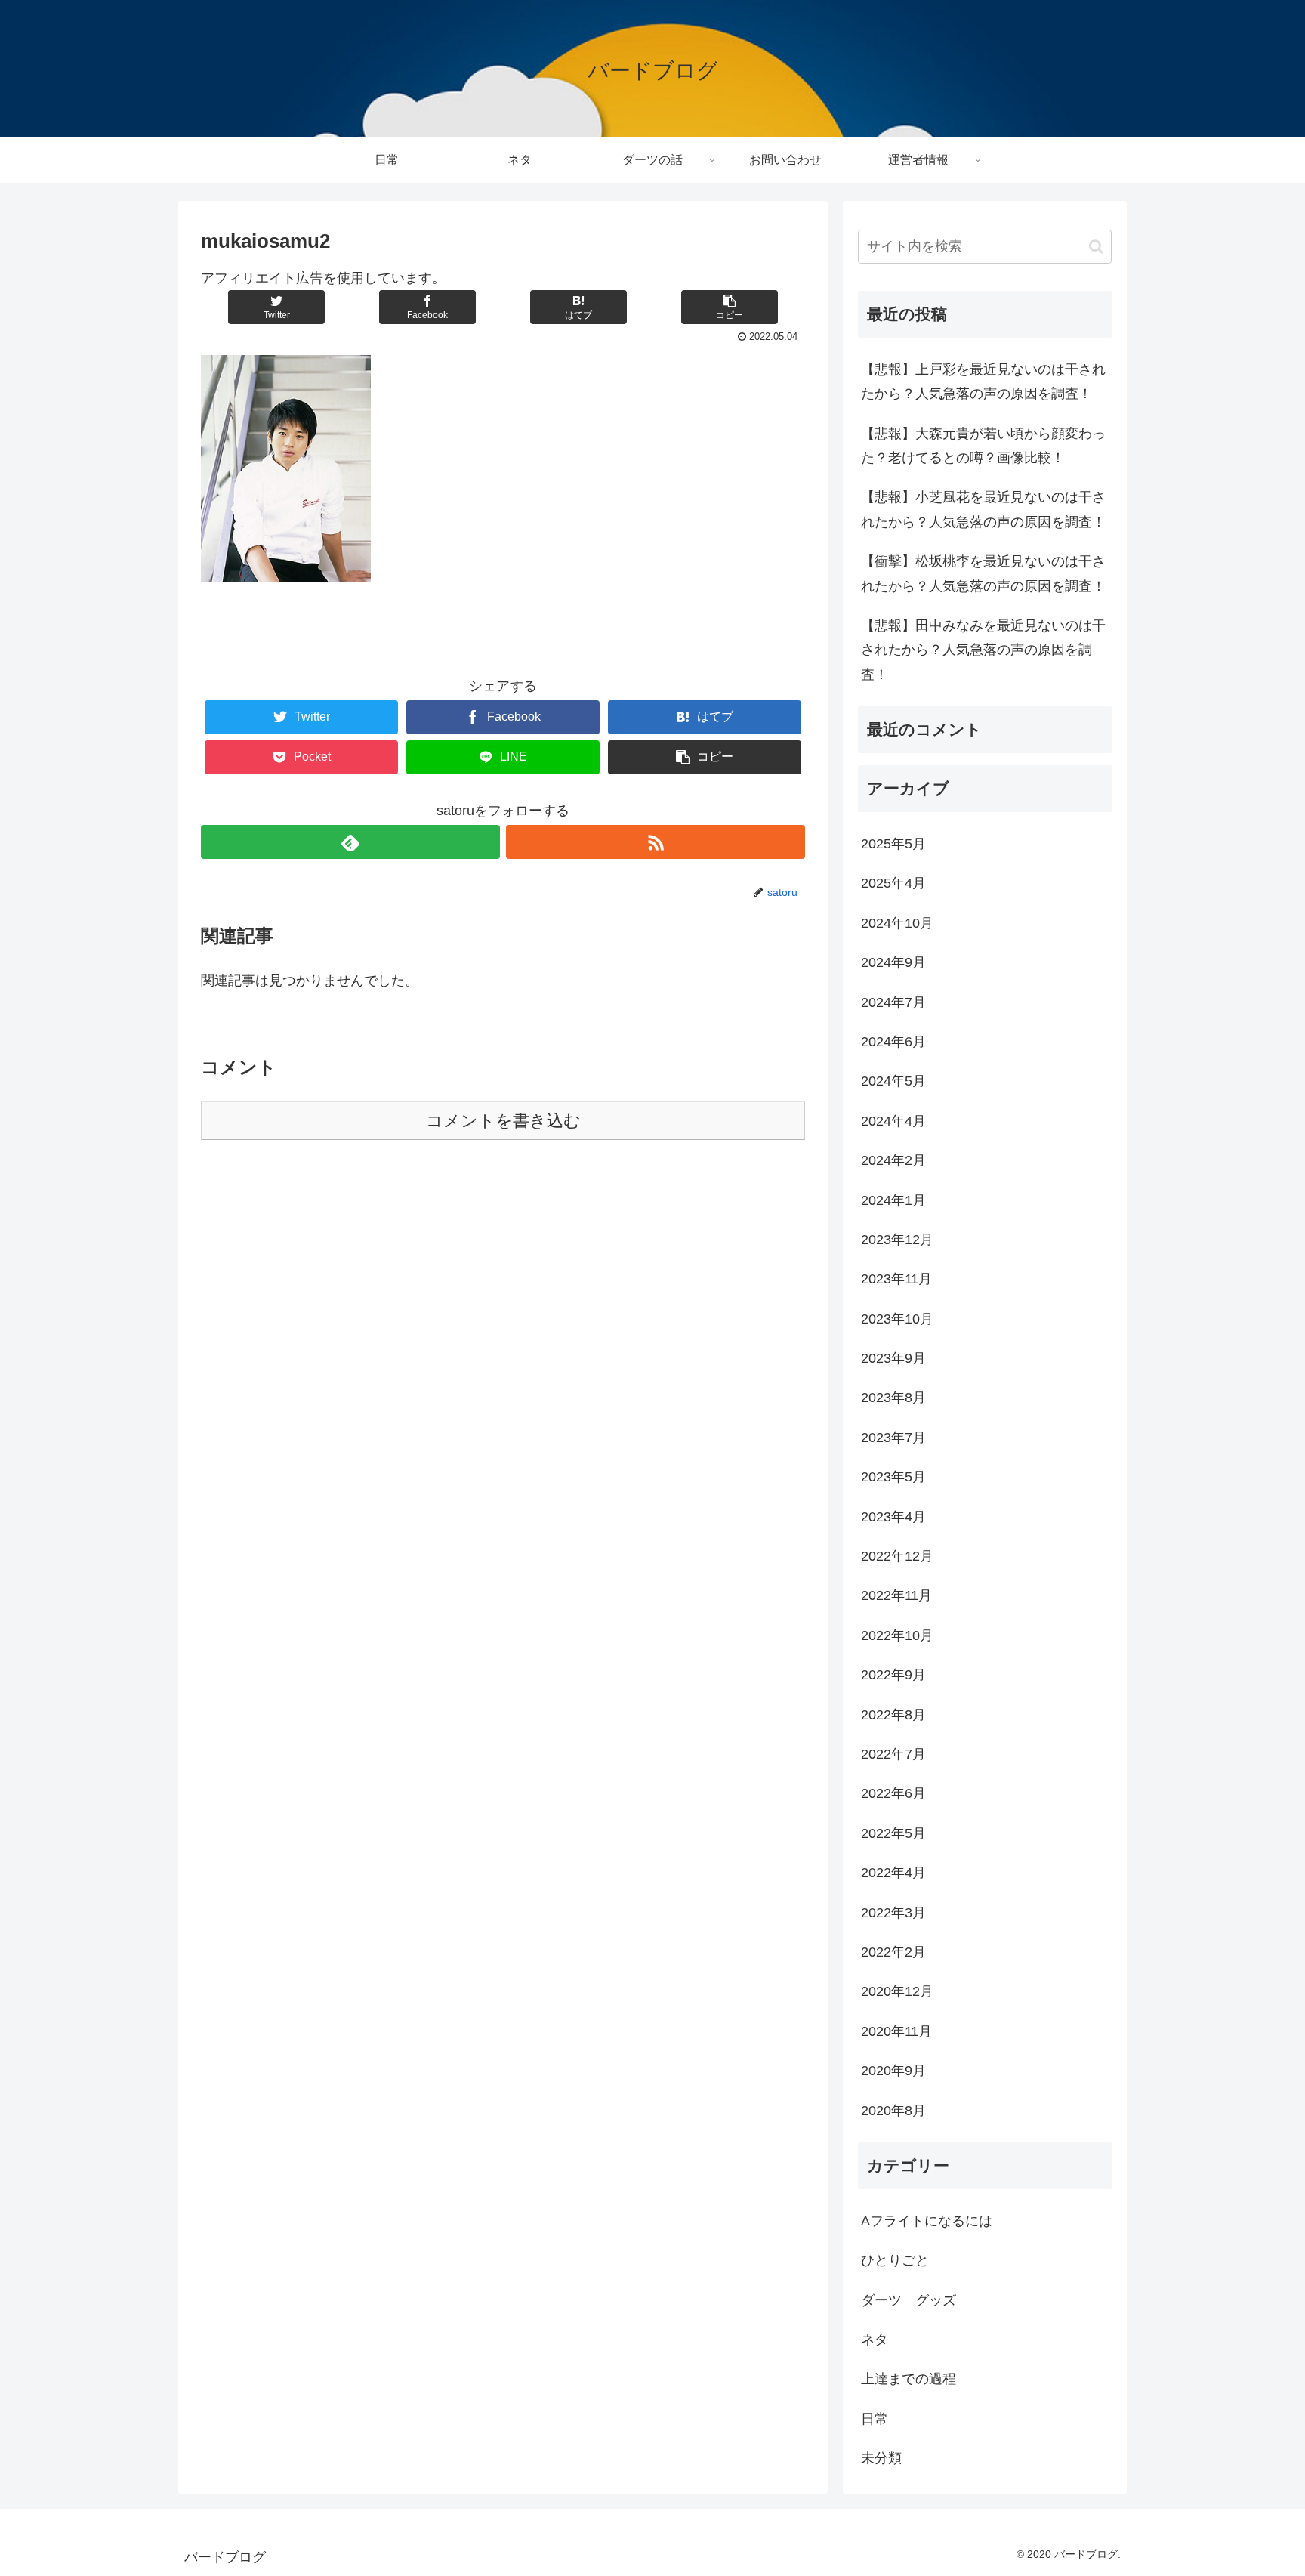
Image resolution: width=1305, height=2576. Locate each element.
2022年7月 (893, 1754)
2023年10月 (897, 1319)
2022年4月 (893, 1873)
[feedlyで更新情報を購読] (350, 842)
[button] (1096, 247)
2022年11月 (896, 1595)
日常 (875, 2419)
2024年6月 (893, 1042)
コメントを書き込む (503, 1121)
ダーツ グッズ (909, 2300)
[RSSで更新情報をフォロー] (656, 842)
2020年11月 (896, 2031)
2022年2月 (893, 1952)
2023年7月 (893, 1438)
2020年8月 (893, 2111)
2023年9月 (893, 1358)
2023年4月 (893, 1517)
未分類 (881, 2458)
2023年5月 (893, 1477)
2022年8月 (893, 1715)
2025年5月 (893, 844)
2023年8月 (893, 1398)
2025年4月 (893, 883)
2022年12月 (897, 1556)
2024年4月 (893, 1121)
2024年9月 (893, 962)
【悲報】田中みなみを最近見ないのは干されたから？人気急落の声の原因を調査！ (983, 650)
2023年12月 (897, 1240)
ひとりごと (895, 2260)
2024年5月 (893, 1081)
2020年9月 (893, 2071)
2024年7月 (893, 1002)
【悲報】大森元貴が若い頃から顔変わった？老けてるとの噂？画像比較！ (983, 446)
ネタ (875, 2340)
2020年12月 (897, 1991)
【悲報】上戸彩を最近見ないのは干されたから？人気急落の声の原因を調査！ (983, 381)
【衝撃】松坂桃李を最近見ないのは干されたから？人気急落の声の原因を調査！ (983, 573)
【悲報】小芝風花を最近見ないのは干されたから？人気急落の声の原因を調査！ (983, 509)
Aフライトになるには (927, 2221)
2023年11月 (896, 1279)
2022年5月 (893, 1833)
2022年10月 (897, 1635)
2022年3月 (893, 1913)
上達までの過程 (909, 2379)
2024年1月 (893, 1200)
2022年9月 (893, 1675)
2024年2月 (893, 1160)
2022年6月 (893, 1793)
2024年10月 (897, 923)
